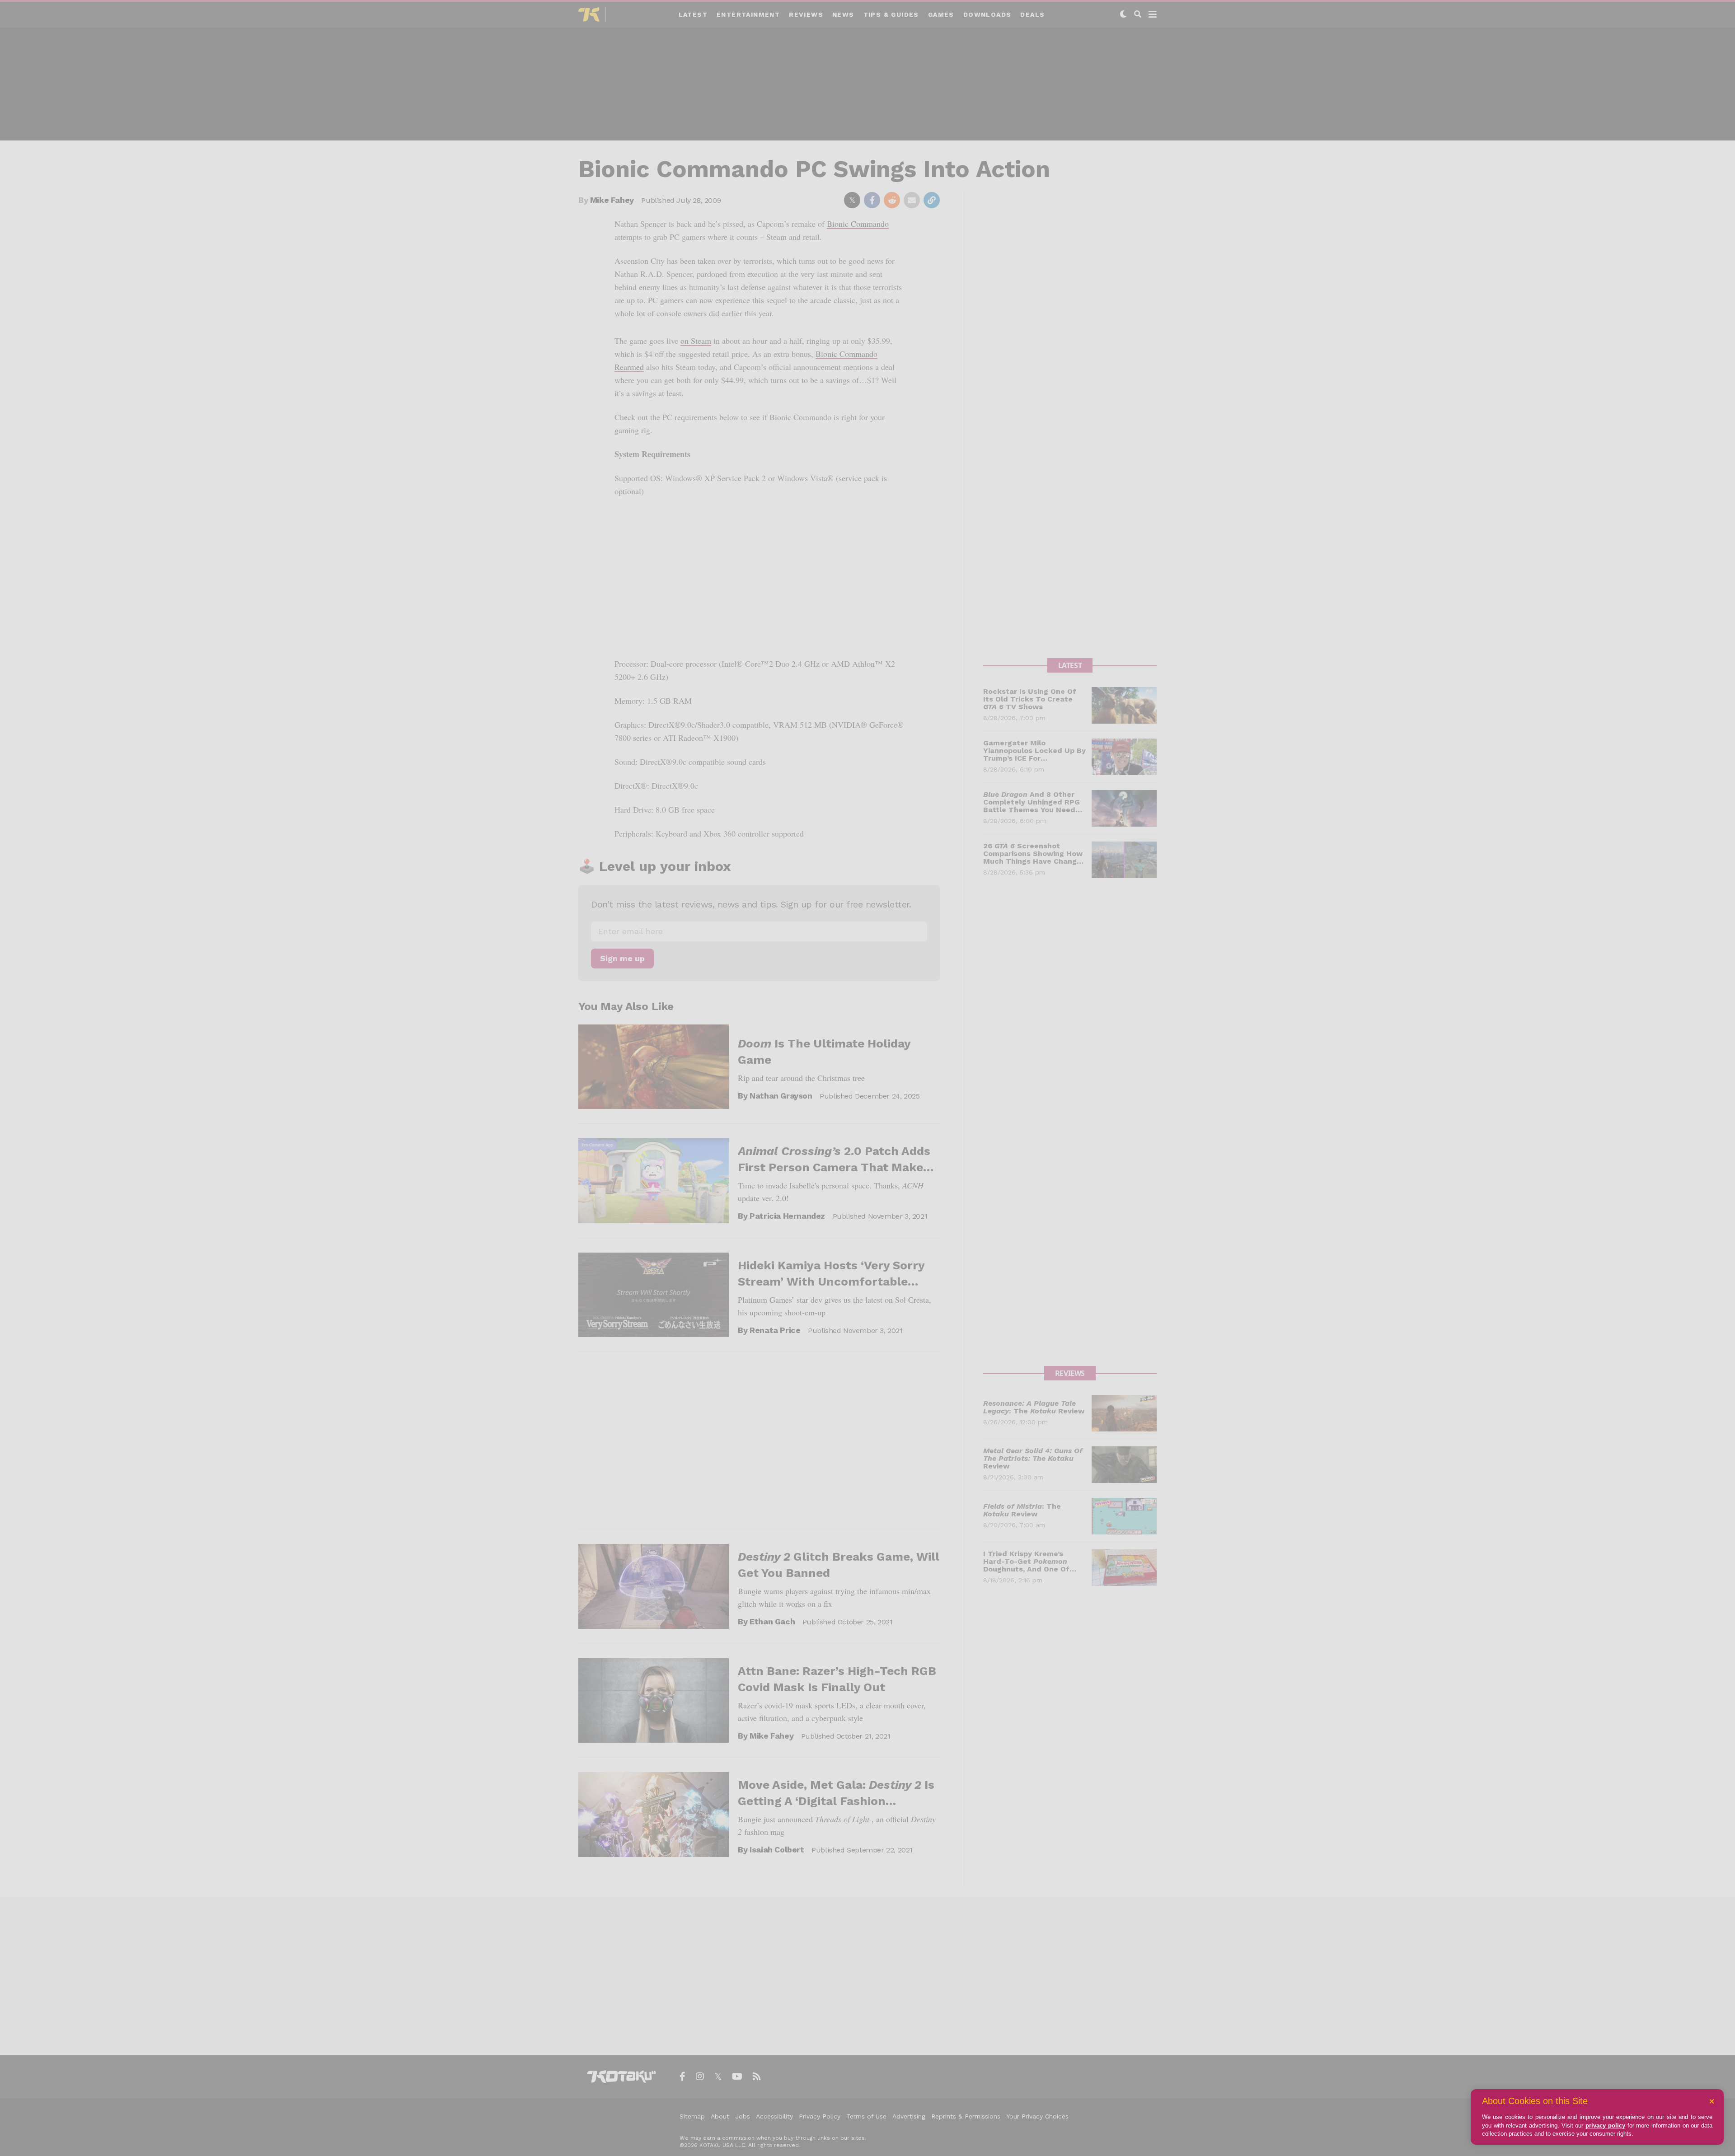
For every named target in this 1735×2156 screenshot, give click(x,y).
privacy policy (1605, 2126)
